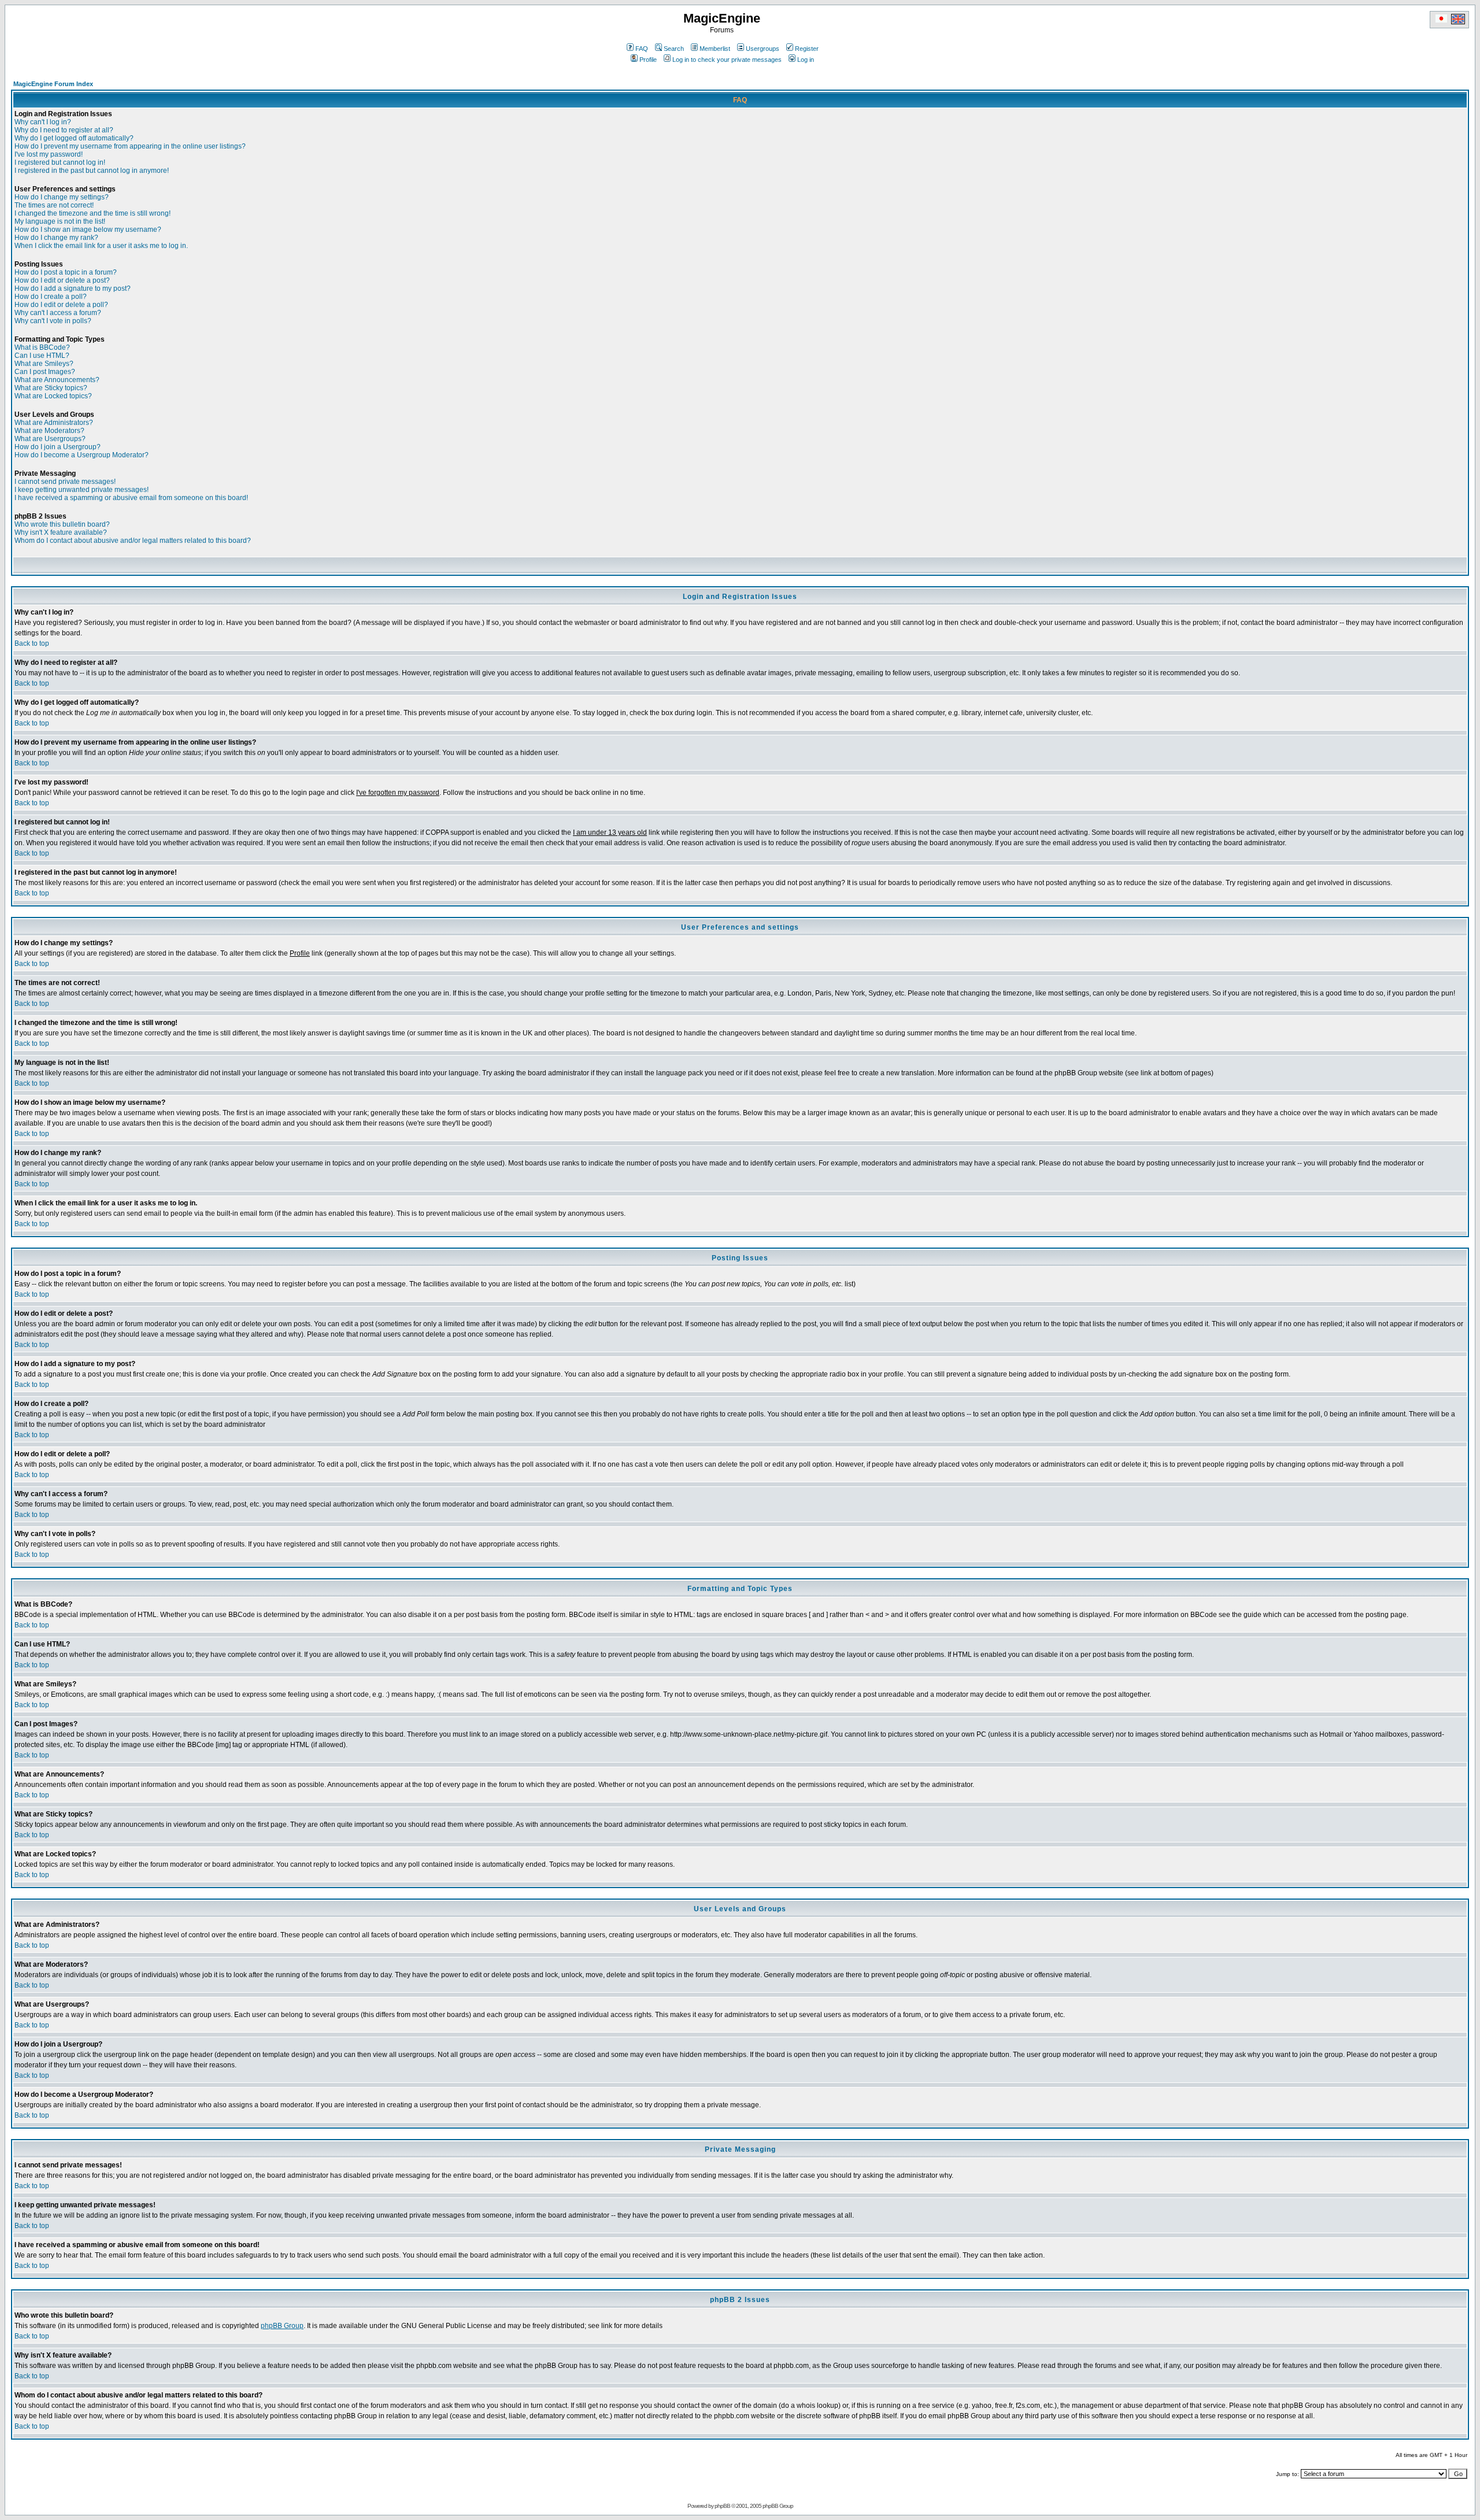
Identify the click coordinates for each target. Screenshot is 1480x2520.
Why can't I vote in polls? (53, 321)
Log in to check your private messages (727, 60)
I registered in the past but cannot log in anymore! (92, 171)
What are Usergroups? (50, 439)
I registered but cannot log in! (60, 162)
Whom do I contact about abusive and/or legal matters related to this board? (133, 541)
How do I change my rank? (56, 238)
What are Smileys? (44, 364)
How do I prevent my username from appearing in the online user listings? (130, 146)
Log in (806, 60)
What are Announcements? (57, 380)
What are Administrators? (54, 423)
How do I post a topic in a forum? (66, 272)
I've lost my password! (49, 154)
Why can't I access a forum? (58, 313)
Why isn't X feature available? (61, 532)
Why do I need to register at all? (64, 130)
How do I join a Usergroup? (58, 447)
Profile (648, 60)
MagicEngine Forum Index (53, 84)
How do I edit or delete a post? (62, 280)
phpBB (722, 2506)
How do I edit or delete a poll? (61, 305)
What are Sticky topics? (51, 388)
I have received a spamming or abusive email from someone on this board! (131, 498)
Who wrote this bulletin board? (62, 524)
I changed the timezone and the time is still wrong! (92, 213)
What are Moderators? (49, 431)
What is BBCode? (42, 347)
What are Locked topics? (53, 396)
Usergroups (763, 49)
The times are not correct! (54, 205)
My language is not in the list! (60, 221)
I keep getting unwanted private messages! (82, 490)
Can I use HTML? (42, 356)
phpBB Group (282, 2326)
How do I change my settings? (62, 197)
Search (674, 49)
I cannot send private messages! (65, 482)
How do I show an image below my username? (88, 230)
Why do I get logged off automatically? (74, 138)
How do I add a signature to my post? (73, 288)
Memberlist (715, 49)
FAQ (642, 49)
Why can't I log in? (43, 122)
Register (807, 49)
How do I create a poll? (51, 297)
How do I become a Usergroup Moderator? (82, 455)
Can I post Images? (45, 372)
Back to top (32, 643)
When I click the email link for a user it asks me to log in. (101, 246)
